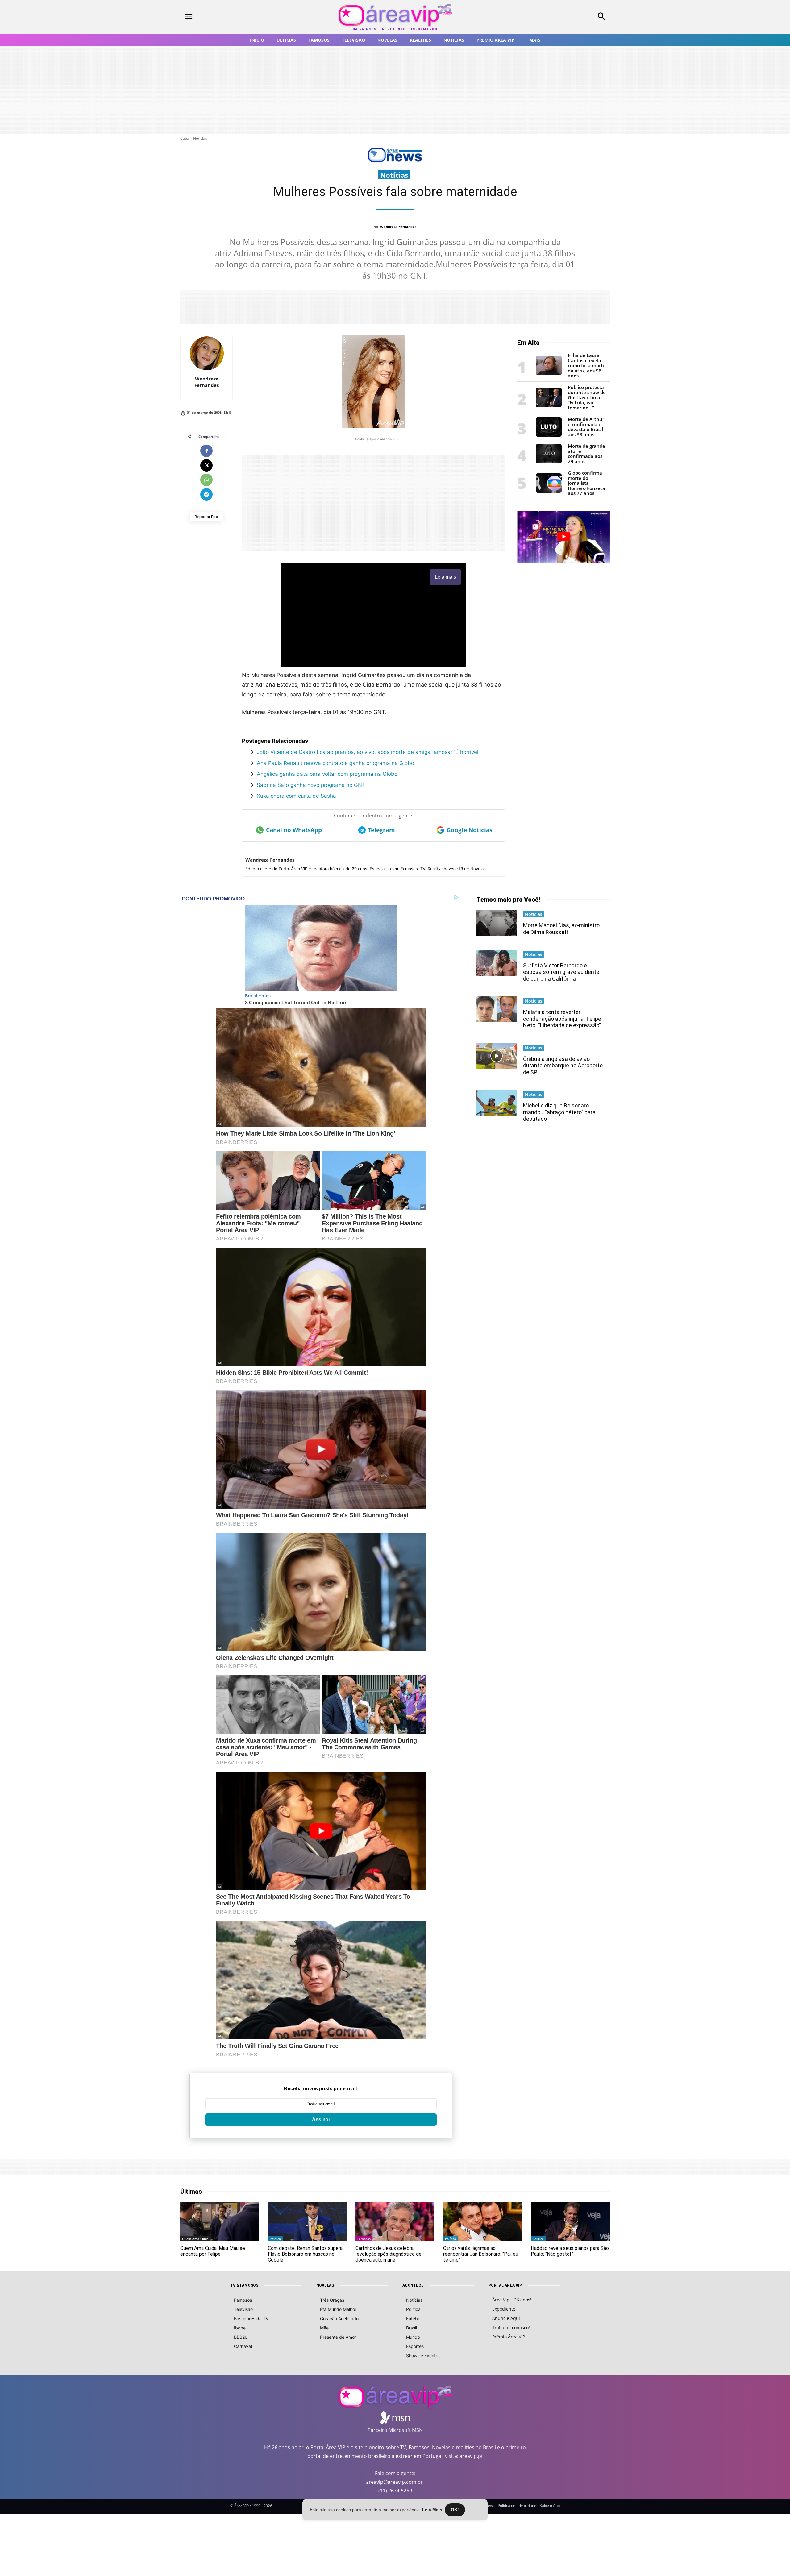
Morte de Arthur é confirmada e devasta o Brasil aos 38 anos (586, 427)
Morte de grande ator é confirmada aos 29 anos (586, 454)
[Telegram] (206, 494)
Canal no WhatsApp (294, 830)
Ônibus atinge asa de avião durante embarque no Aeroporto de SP (563, 1066)
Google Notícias (469, 830)
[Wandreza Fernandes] (207, 353)
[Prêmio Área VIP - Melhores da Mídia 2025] (563, 537)
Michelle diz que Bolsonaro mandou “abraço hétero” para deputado (559, 1112)
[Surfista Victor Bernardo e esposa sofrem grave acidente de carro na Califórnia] (497, 963)
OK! (455, 2510)
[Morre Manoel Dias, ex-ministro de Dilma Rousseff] (497, 923)
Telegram (382, 830)
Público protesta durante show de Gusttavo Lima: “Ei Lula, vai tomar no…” (587, 397)
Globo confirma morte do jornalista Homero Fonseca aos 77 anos (586, 483)
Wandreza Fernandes (398, 227)
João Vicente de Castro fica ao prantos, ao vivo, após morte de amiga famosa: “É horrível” (368, 752)
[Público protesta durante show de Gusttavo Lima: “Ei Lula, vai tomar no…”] (549, 405)
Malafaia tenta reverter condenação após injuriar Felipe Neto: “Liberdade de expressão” (562, 1019)
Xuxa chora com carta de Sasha (296, 796)
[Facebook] (206, 451)
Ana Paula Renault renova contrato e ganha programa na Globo (335, 763)
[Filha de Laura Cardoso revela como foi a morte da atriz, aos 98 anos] (549, 374)
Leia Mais (432, 2510)
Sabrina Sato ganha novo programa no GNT (311, 785)
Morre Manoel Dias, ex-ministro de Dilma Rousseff (561, 929)
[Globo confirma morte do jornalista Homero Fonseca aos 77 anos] (549, 491)
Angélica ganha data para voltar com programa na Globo (327, 774)
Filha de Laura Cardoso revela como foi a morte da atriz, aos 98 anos (587, 365)
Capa (185, 138)
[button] (562, 17)
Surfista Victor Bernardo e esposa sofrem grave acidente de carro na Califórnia (561, 972)
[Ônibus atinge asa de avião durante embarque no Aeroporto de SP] (497, 1056)
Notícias (200, 138)
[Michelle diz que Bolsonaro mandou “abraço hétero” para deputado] (497, 1103)
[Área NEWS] (395, 161)
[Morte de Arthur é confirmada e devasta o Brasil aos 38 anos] (549, 435)
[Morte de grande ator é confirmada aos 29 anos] (549, 462)
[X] (206, 465)
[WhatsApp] (206, 480)
